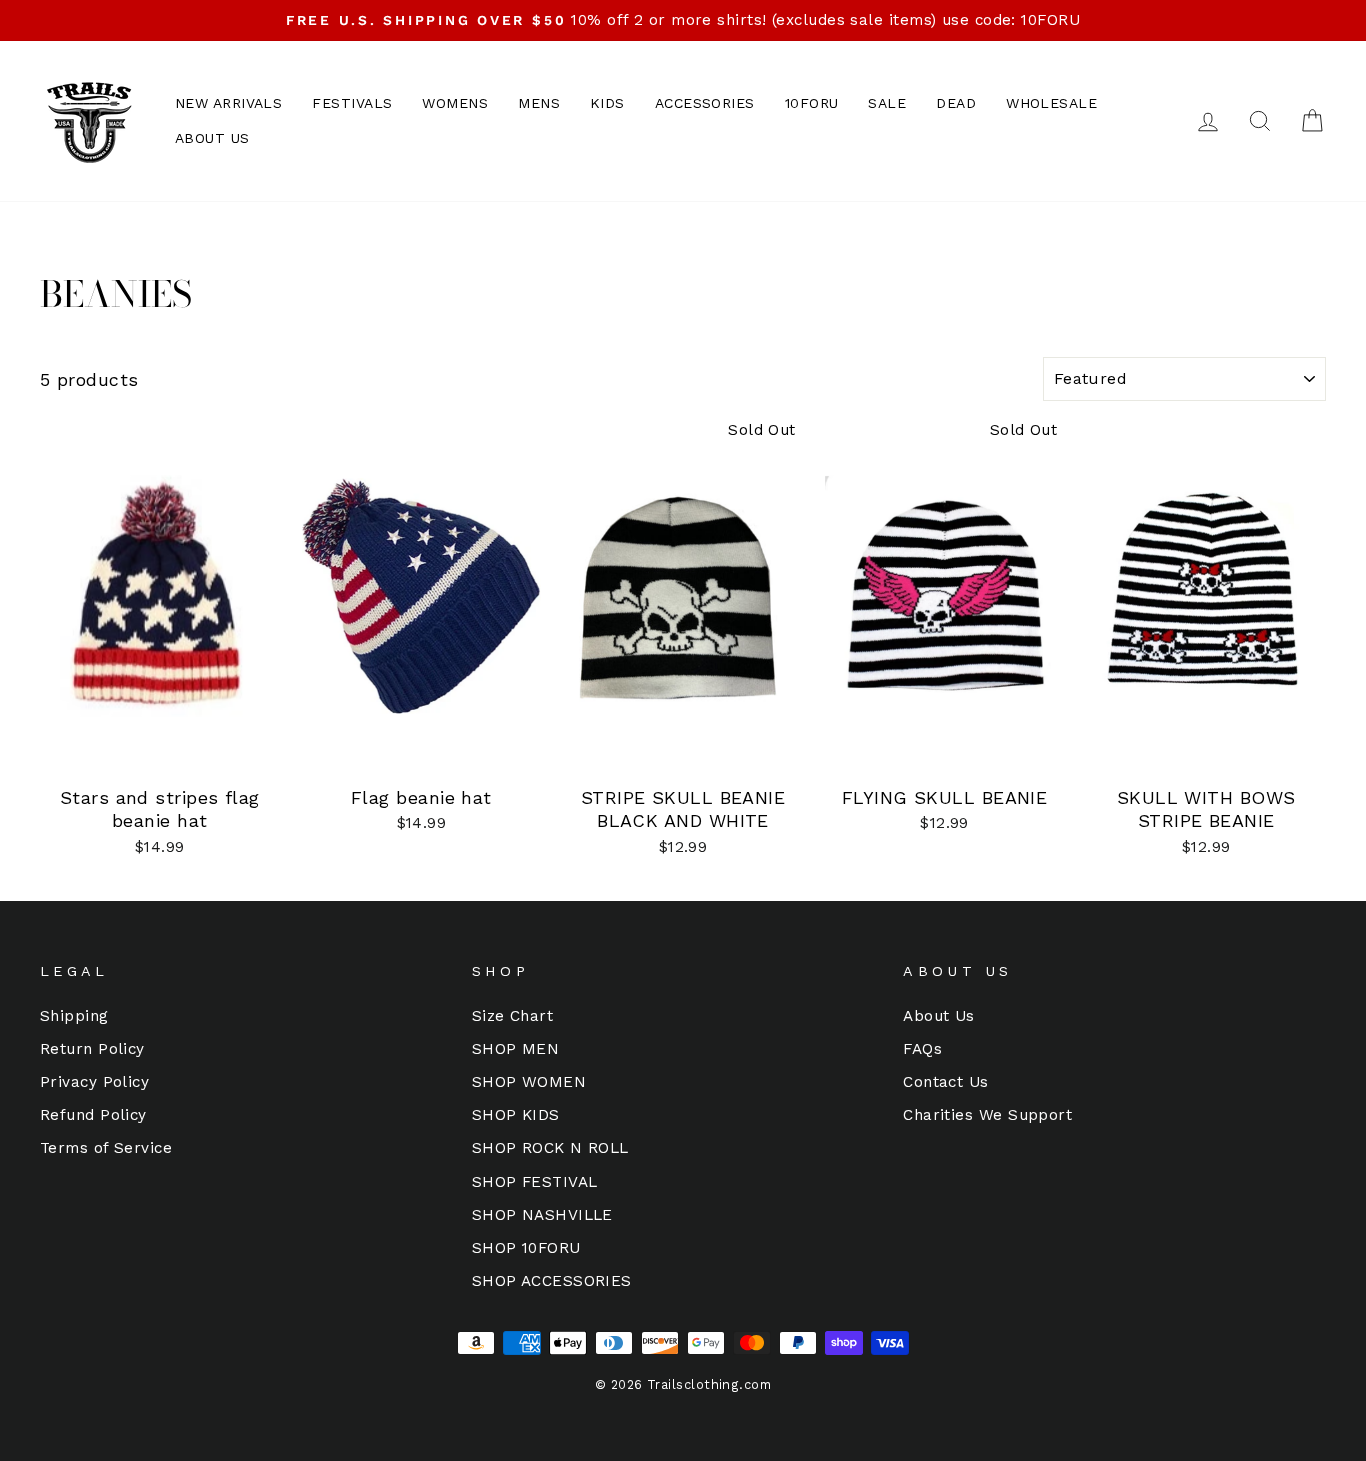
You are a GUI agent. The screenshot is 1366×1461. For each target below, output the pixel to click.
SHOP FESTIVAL (535, 1182)
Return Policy (92, 1049)
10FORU (812, 103)
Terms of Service (106, 1148)
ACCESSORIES (705, 103)
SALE (887, 103)
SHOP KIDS (516, 1115)
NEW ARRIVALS (228, 103)
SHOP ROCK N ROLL (550, 1148)
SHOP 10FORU (526, 1248)
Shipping (74, 1016)
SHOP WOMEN (529, 1082)
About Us (939, 1016)
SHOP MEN (516, 1049)
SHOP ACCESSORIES (552, 1281)
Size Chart (513, 1016)
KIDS (607, 103)
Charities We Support (987, 1115)
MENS (539, 103)
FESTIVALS (352, 103)
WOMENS (455, 103)
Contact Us (946, 1082)
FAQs (922, 1049)
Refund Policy (93, 1115)
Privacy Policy (94, 1082)
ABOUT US (212, 138)
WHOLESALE (1051, 103)
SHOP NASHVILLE (542, 1215)
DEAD (956, 103)
